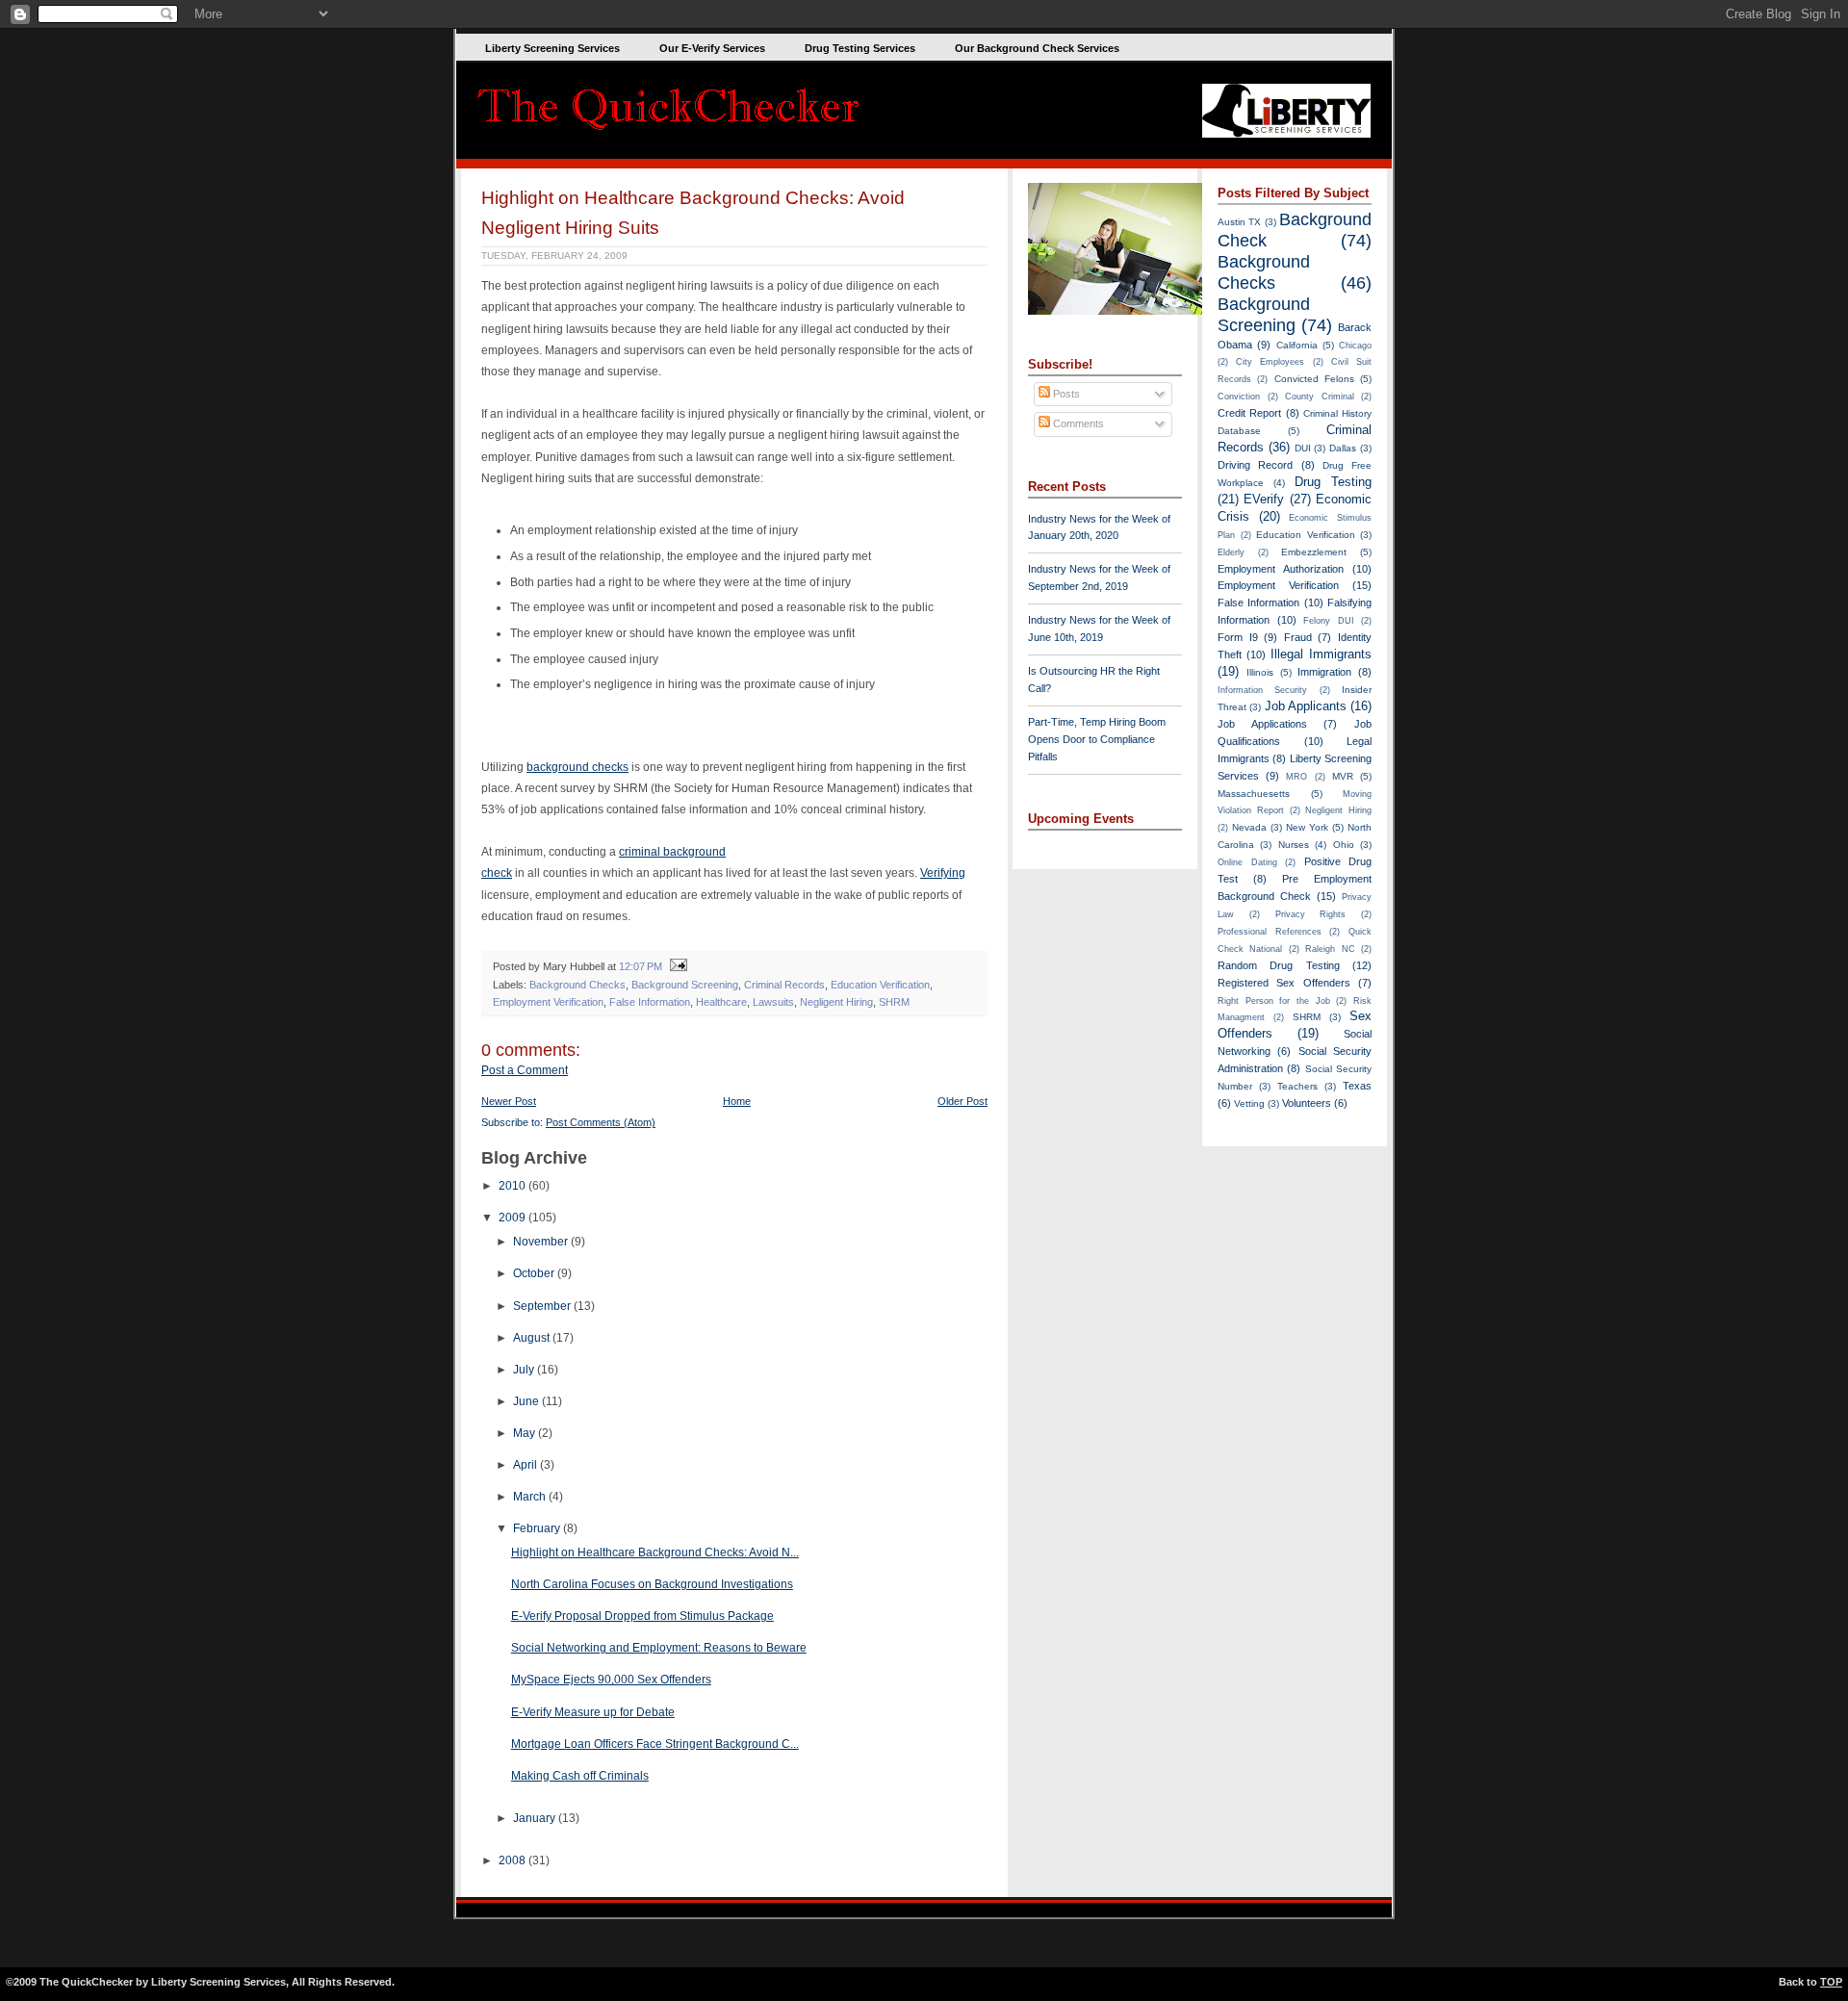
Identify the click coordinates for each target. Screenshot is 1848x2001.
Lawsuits (773, 1002)
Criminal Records (784, 985)
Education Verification (880, 985)
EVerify (1264, 499)
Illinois (1260, 672)
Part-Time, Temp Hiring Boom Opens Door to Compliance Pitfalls (1097, 739)
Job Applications (1262, 724)
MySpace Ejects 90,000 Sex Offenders (611, 1680)
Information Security (1262, 690)
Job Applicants (1306, 706)
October (535, 1273)
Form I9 (1238, 637)
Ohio (1344, 845)
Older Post (962, 1101)
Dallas (1343, 448)
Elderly (1231, 552)
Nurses (1294, 845)
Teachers (1297, 1086)
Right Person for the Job (1274, 1001)
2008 (513, 1860)
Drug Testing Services (860, 48)
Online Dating (1247, 862)
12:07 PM (641, 966)
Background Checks (577, 985)
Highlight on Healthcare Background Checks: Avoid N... (655, 1552)
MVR (1343, 776)
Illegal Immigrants (1321, 654)
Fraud (1298, 637)
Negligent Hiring (836, 1002)
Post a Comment (525, 1070)
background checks (577, 767)
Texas (1357, 1086)
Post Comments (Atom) (601, 1122)
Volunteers (1307, 1103)
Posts (1065, 394)
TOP (1831, 1982)
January (536, 1818)
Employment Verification (548, 1002)
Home (737, 1101)
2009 (513, 1218)
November (542, 1242)
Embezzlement (1314, 552)
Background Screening (685, 985)
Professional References (1270, 932)
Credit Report (1249, 413)
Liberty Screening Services (552, 48)
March (531, 1497)
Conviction (1239, 397)
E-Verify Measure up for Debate (593, 1712)
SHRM (894, 1002)
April (526, 1465)
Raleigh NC (1330, 949)
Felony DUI (1329, 621)
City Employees (1270, 362)
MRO (1296, 777)
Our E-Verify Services (712, 48)
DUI (1303, 448)
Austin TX (1239, 222)
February (538, 1528)
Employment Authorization (1281, 569)
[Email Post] (676, 966)
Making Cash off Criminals (580, 1776)
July (525, 1370)
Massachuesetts (1254, 794)
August (533, 1338)
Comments (1077, 423)
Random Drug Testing (1279, 965)
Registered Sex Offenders (1284, 983)
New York (1307, 827)
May (526, 1433)
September (543, 1306)
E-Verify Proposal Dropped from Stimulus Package (642, 1616)
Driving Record (1255, 465)
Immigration (1324, 672)
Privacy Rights (1311, 914)
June (527, 1401)
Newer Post (509, 1101)
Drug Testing (1333, 482)
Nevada (1249, 827)
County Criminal (1320, 397)
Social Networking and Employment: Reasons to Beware (659, 1648)
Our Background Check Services (1037, 48)
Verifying (943, 873)
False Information (650, 1002)
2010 (513, 1186)
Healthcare (721, 1002)
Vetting (1249, 1103)
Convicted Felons (1314, 379)
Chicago (1355, 346)
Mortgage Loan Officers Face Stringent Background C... (655, 1744)
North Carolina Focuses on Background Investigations (652, 1584)
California (1297, 345)
